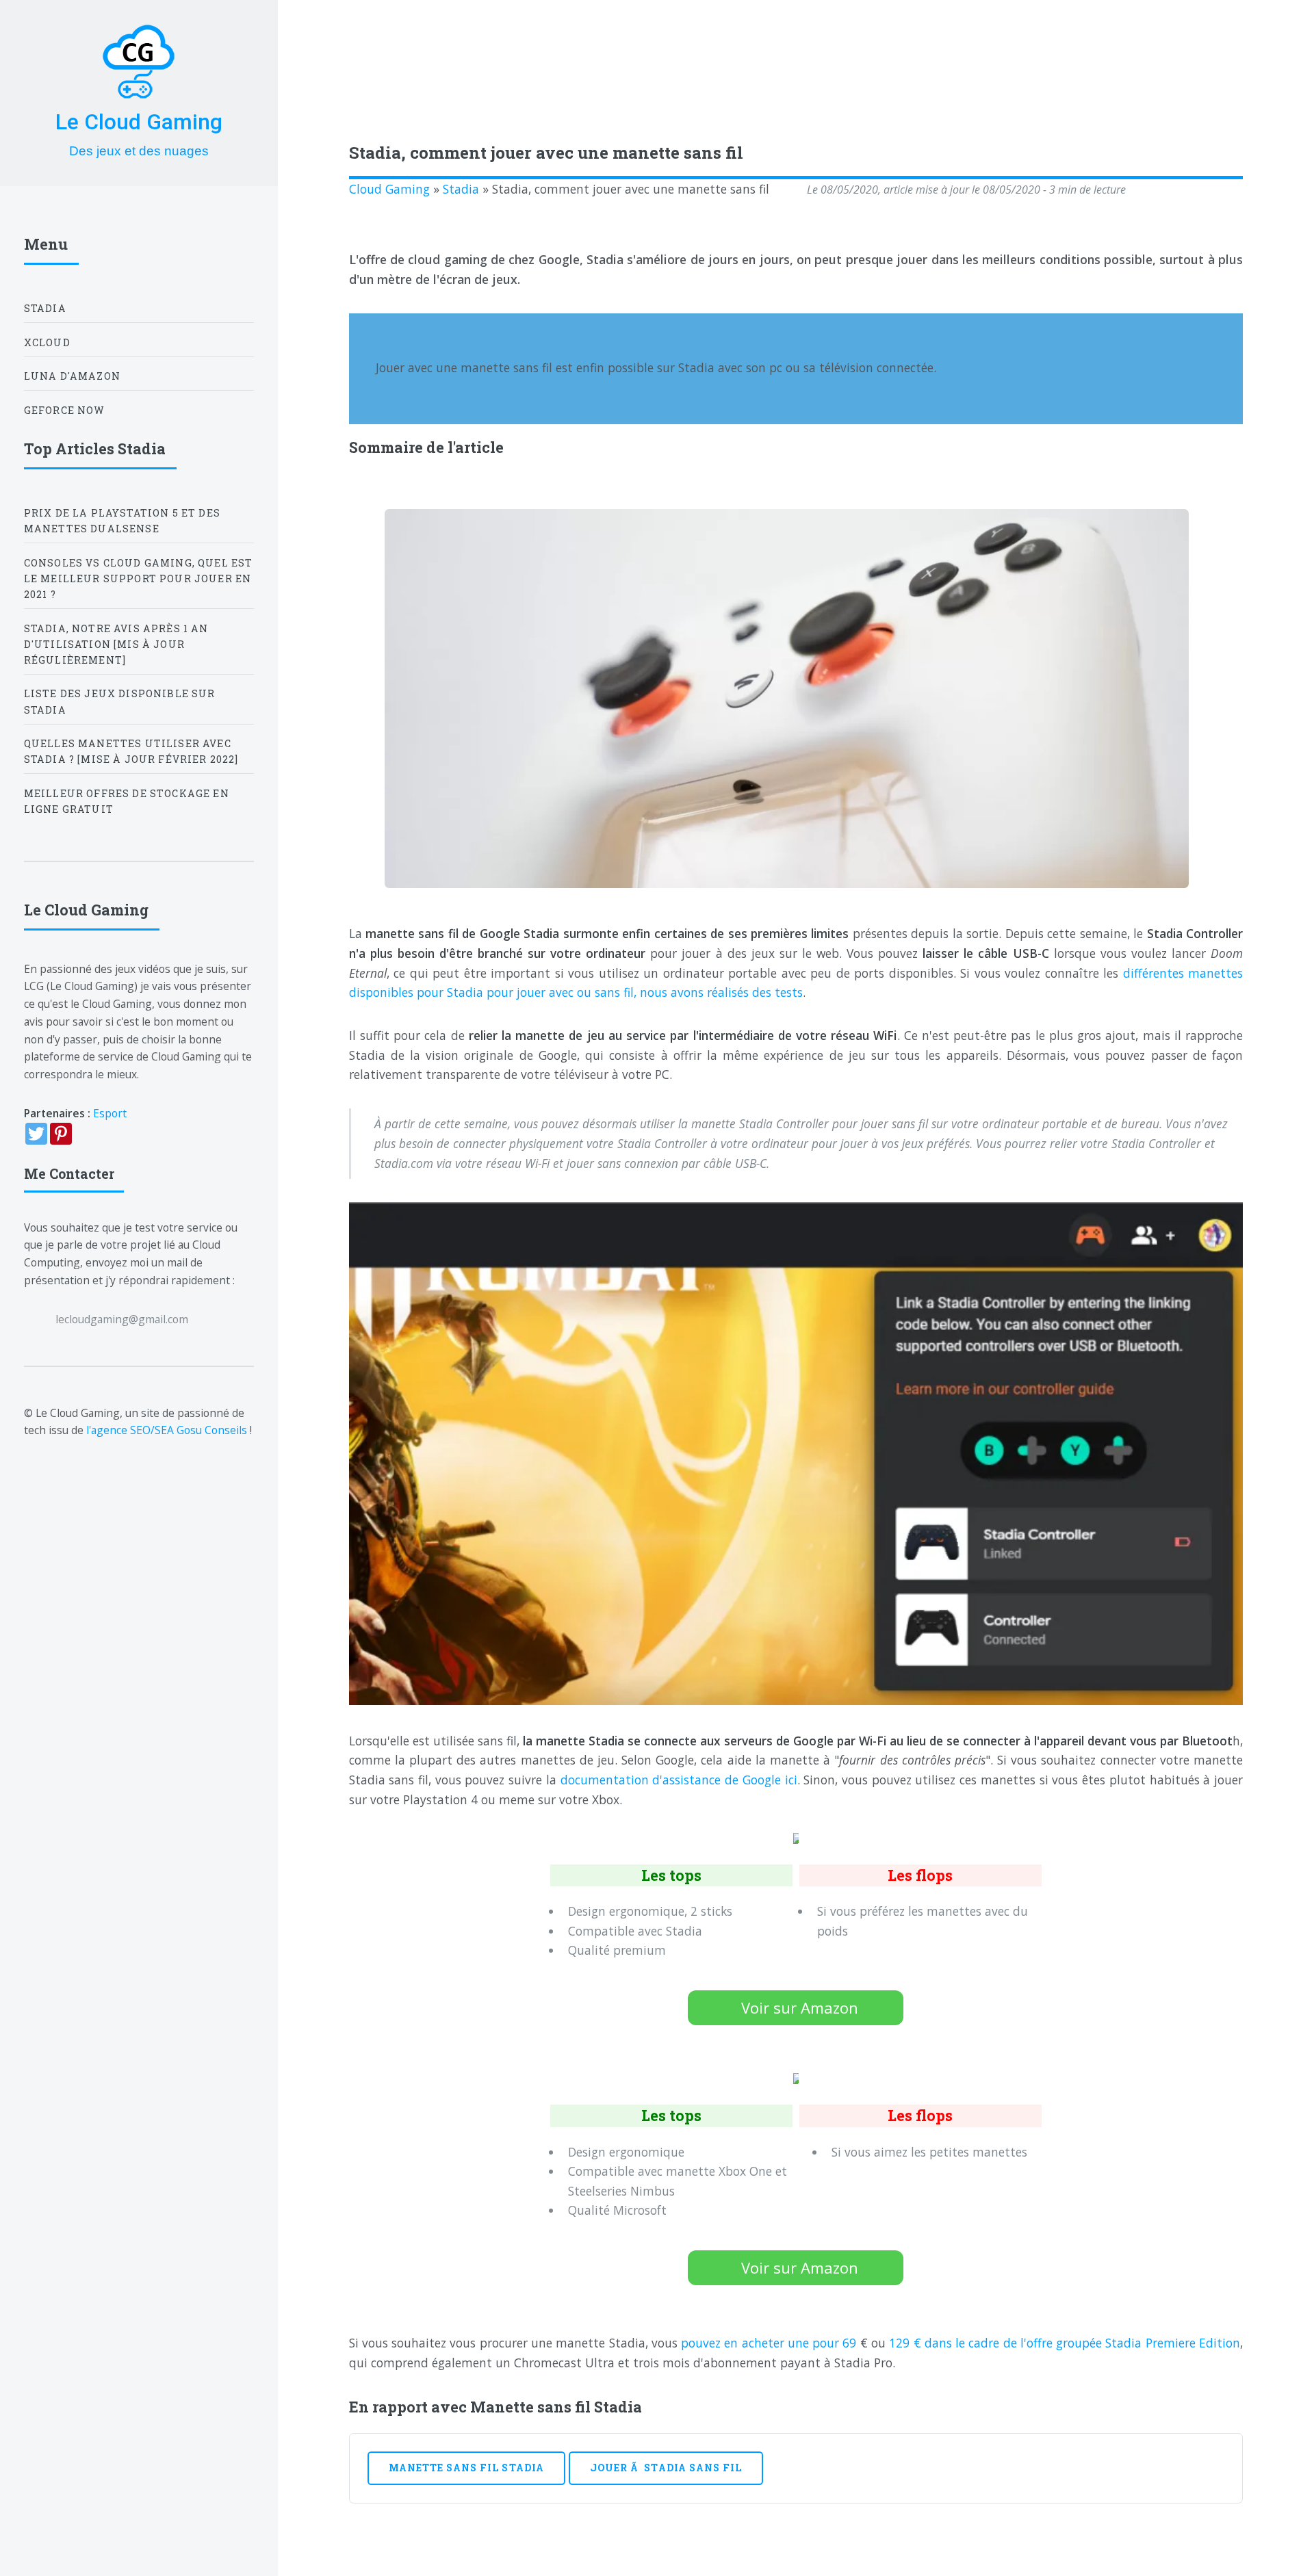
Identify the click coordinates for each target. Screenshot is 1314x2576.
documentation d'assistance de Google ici (679, 1780)
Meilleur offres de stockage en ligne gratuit (127, 801)
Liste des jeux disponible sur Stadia (120, 701)
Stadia (461, 189)
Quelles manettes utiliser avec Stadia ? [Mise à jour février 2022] (131, 751)
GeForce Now (65, 410)
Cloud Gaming (389, 189)
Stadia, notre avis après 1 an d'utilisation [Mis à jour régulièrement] (116, 644)
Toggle (310, 40)
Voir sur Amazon (800, 2007)
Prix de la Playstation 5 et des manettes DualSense (122, 521)
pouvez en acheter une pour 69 (771, 2343)
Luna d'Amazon (72, 376)
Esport (110, 1113)
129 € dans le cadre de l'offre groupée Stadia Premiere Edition (1063, 2343)
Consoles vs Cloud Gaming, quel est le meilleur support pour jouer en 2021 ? (139, 578)
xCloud (47, 342)
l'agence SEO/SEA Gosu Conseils (167, 1430)
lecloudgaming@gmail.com (122, 1319)
